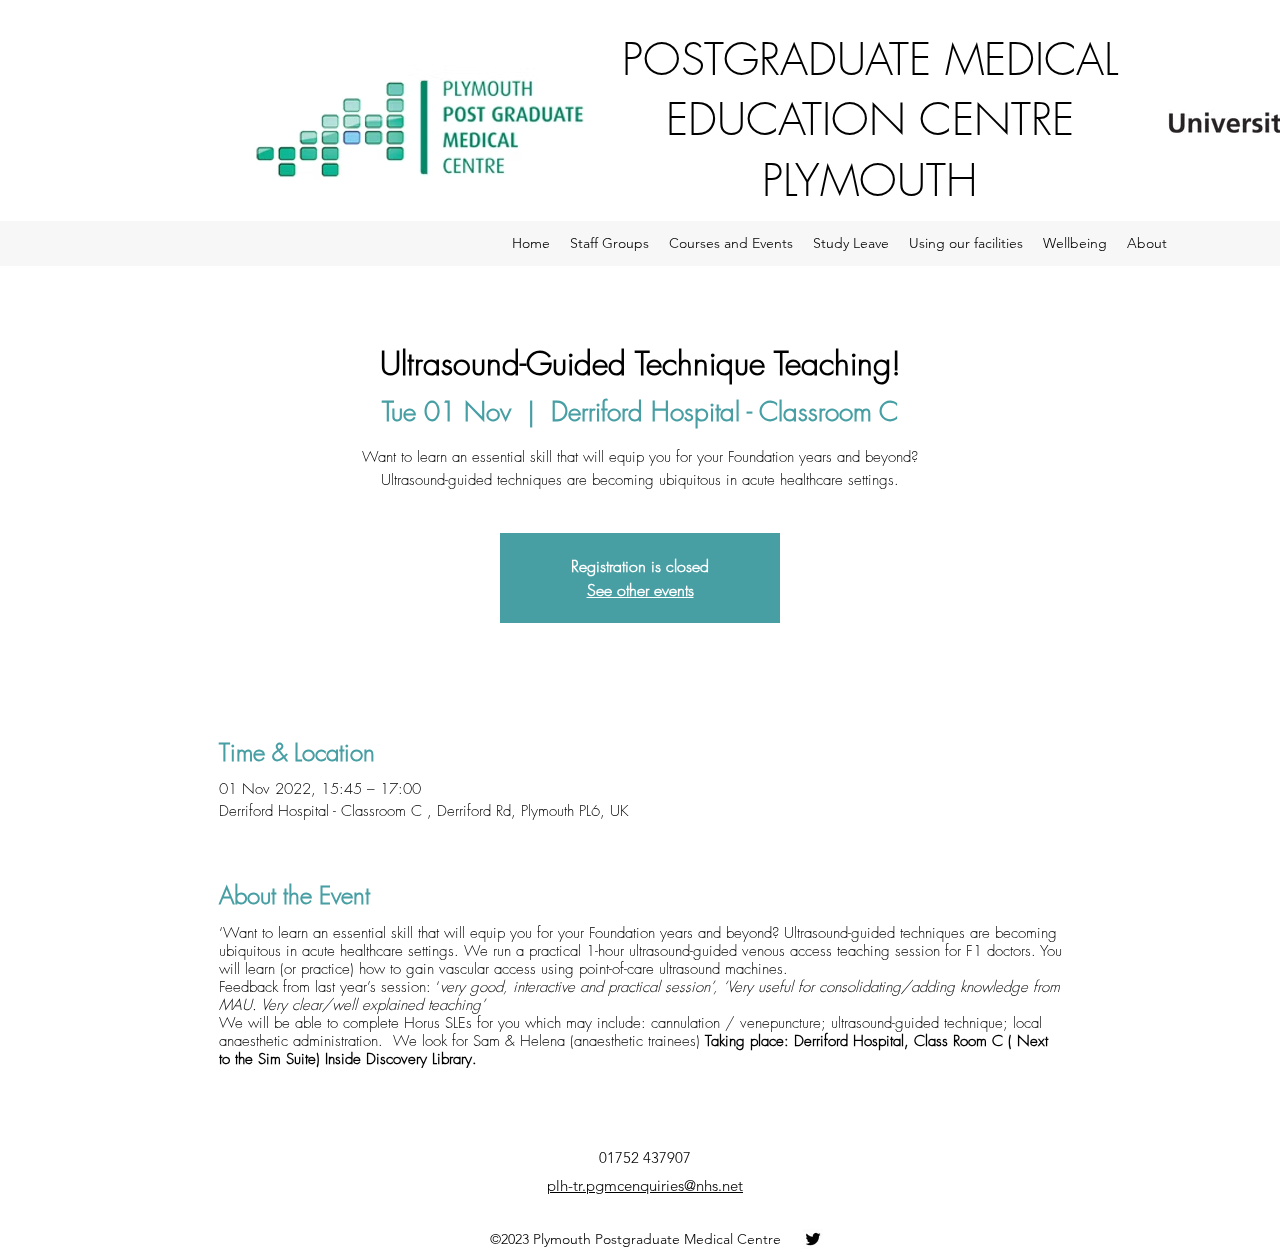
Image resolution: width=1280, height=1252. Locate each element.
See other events (640, 590)
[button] (609, 243)
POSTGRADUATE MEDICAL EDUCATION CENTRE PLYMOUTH (870, 119)
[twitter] (813, 1239)
